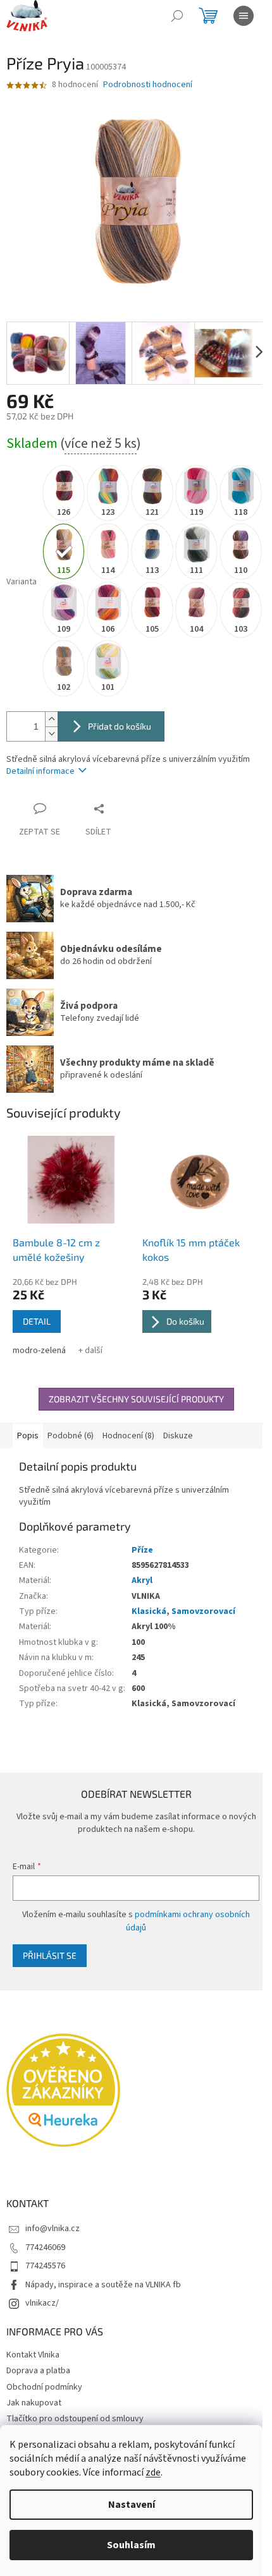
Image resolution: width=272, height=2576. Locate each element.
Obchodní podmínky (44, 2387)
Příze (142, 1550)
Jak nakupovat (34, 2403)
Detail (37, 1321)
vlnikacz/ (42, 2303)
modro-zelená (39, 1351)
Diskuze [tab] (178, 1436)
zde (153, 2472)
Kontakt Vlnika (33, 2355)
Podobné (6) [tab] (71, 1436)
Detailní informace (40, 771)
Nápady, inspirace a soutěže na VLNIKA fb (103, 2285)
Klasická (149, 1611)
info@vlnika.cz (53, 2229)
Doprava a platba (38, 2371)
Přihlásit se (50, 1955)
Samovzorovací (203, 1611)
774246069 (45, 2248)
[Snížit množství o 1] (51, 734)
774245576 (45, 2266)
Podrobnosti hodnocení (148, 85)
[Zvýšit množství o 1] (51, 719)
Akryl (142, 1580)
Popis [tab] (28, 1436)
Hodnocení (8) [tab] (128, 1436)
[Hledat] (177, 16)
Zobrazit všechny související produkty (136, 1399)
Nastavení (132, 2505)
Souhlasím (131, 2545)
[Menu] (244, 16)
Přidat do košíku (120, 726)
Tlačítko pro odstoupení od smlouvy (75, 2419)
